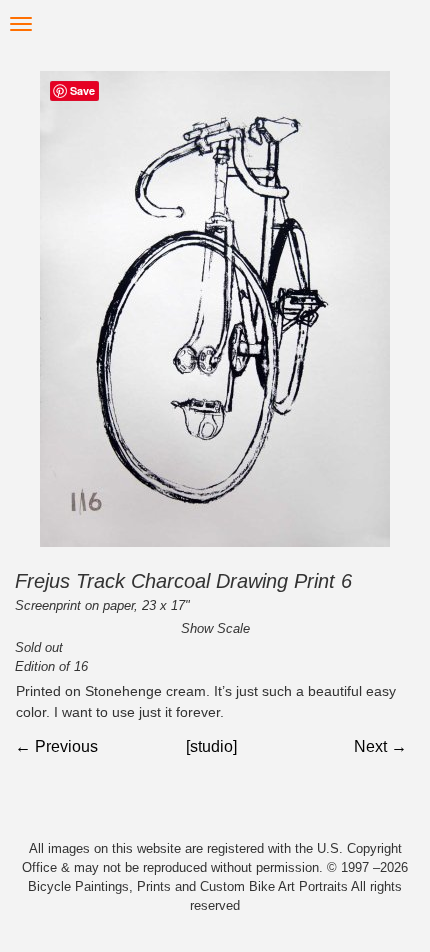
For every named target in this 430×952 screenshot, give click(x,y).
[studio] (211, 746)
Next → (380, 746)
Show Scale (215, 628)
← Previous (56, 746)
